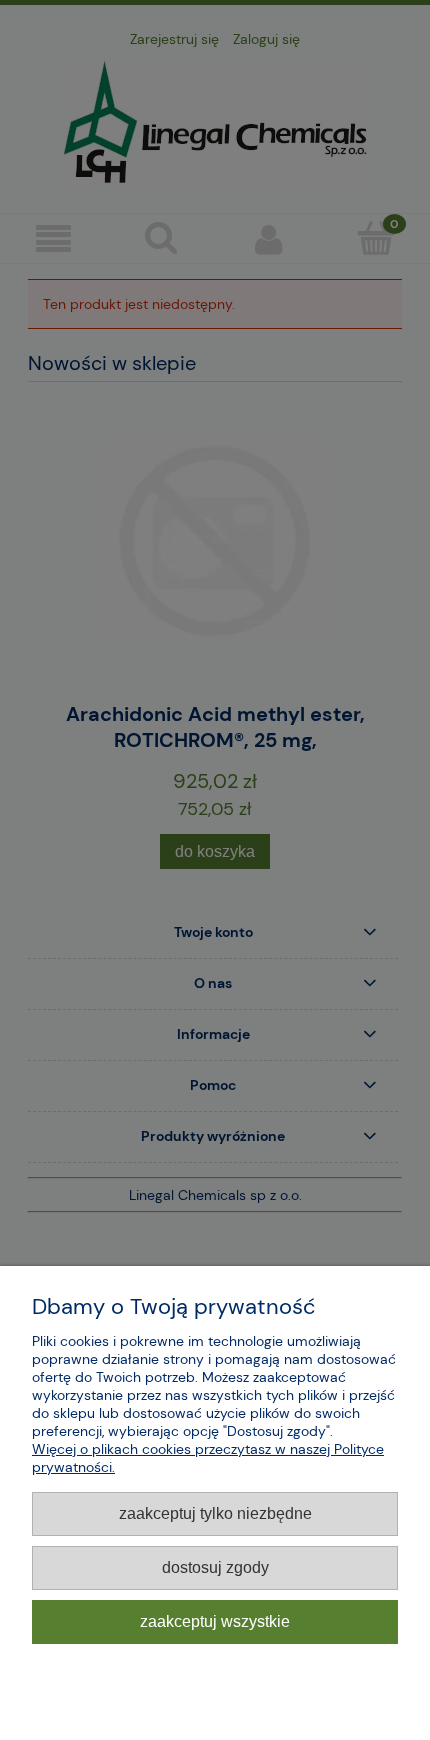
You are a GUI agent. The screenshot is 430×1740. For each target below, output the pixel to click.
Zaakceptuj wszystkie (215, 1621)
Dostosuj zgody (215, 1567)
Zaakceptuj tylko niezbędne (215, 1513)
